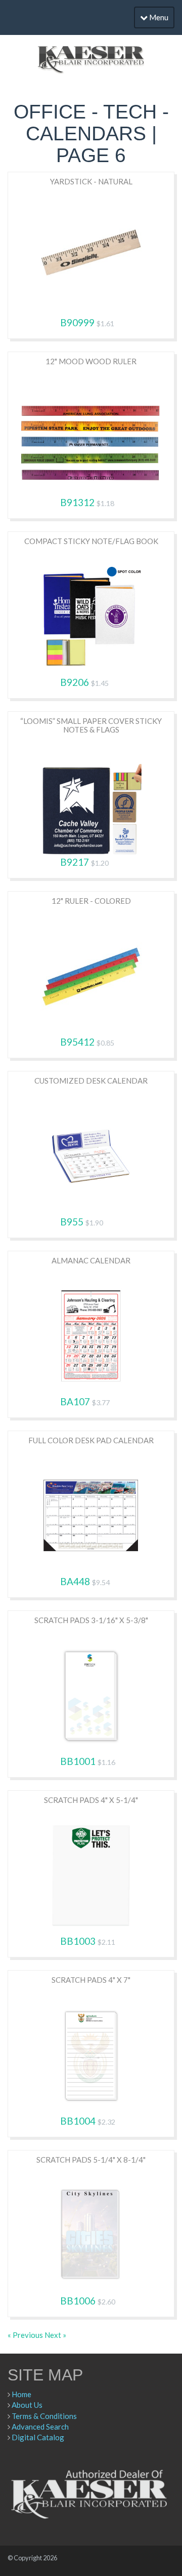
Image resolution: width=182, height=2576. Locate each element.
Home (21, 2394)
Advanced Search (40, 2427)
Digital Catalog (38, 2437)
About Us (27, 2405)
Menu (158, 17)
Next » (55, 2335)
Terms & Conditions (44, 2416)
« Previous (26, 2335)
